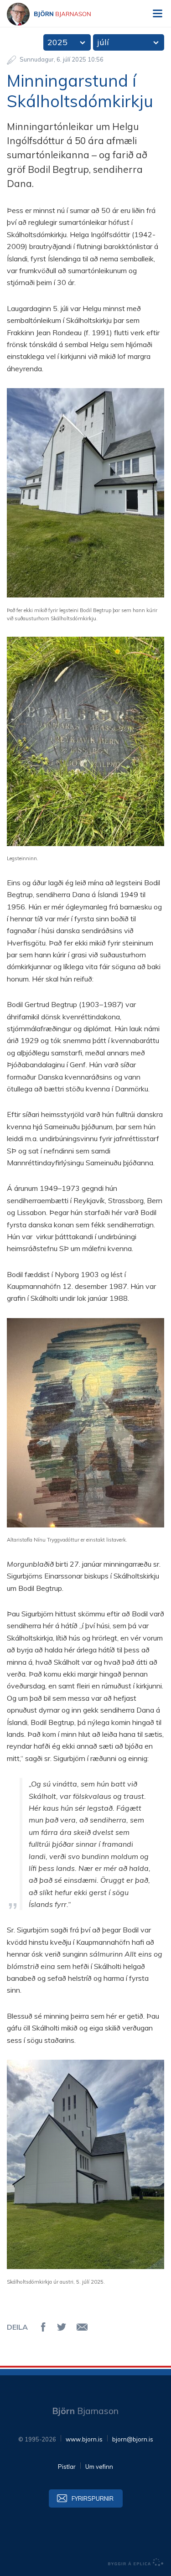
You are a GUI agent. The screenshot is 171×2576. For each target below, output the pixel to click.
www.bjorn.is (84, 2439)
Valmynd (157, 14)
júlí (103, 42)
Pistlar (67, 2467)
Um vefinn (99, 2467)
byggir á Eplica (136, 2562)
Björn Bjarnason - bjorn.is (57, 14)
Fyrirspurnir (93, 2498)
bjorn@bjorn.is (133, 2439)
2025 (57, 42)
